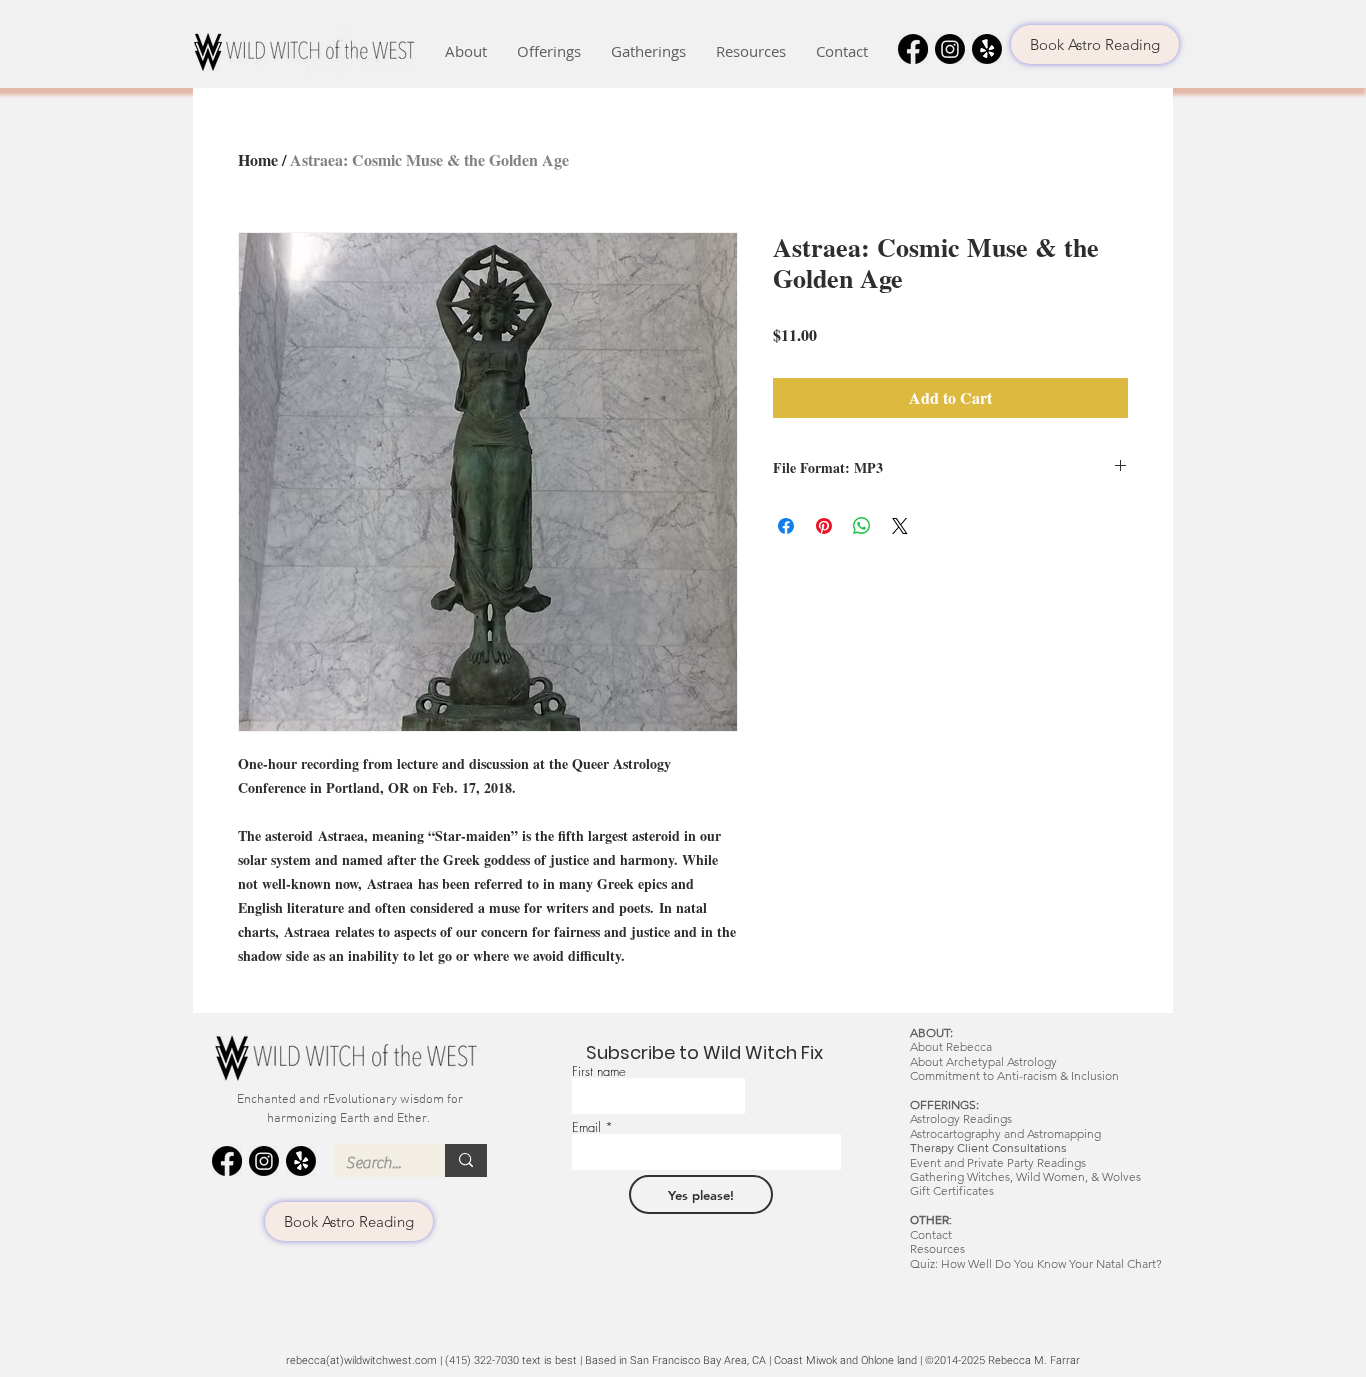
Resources (937, 1248)
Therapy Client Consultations (988, 1148)
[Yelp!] (987, 49)
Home (258, 159)
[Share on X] (900, 526)
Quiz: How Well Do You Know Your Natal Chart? (1036, 1263)
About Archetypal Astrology (983, 1061)
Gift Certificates (952, 1190)
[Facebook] (913, 49)
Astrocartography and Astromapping (1005, 1133)
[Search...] (466, 1160)
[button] (466, 51)
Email (586, 1127)
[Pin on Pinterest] (824, 526)
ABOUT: (931, 1032)
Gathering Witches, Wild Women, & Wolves (1025, 1176)
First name (599, 1071)
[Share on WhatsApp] (862, 526)
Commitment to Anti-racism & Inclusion (1014, 1075)
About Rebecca (951, 1046)
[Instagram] (950, 49)
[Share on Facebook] (786, 526)
